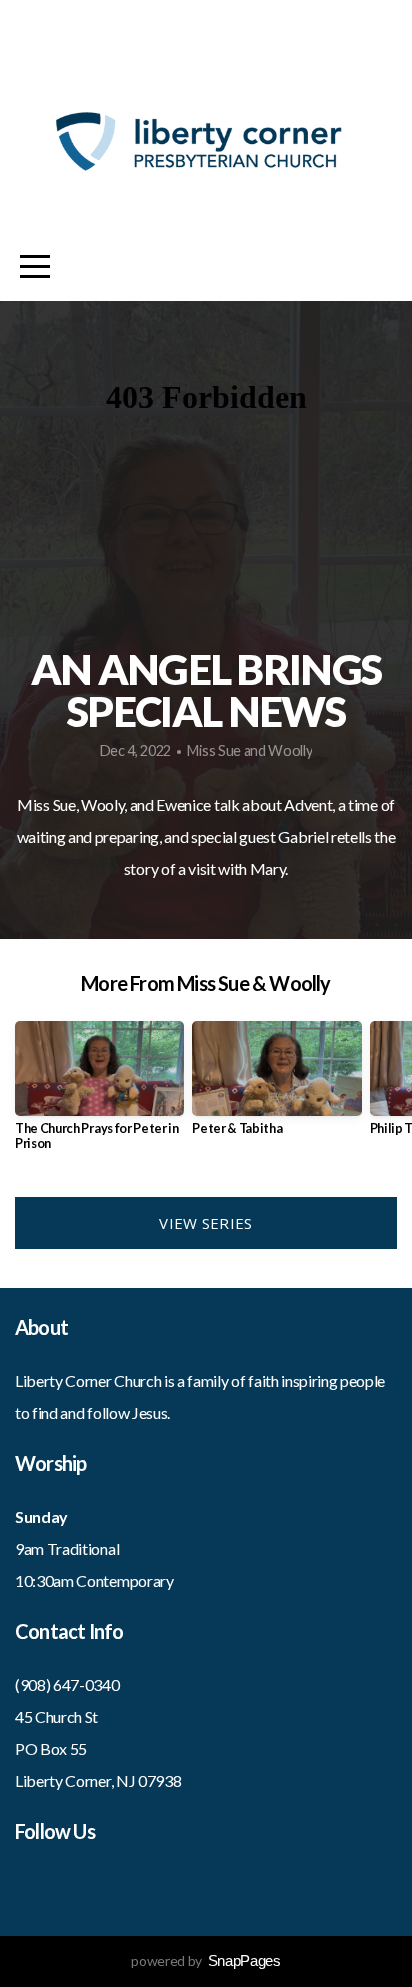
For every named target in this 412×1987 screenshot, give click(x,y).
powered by (205, 1960)
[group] (99, 1094)
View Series (205, 1223)
